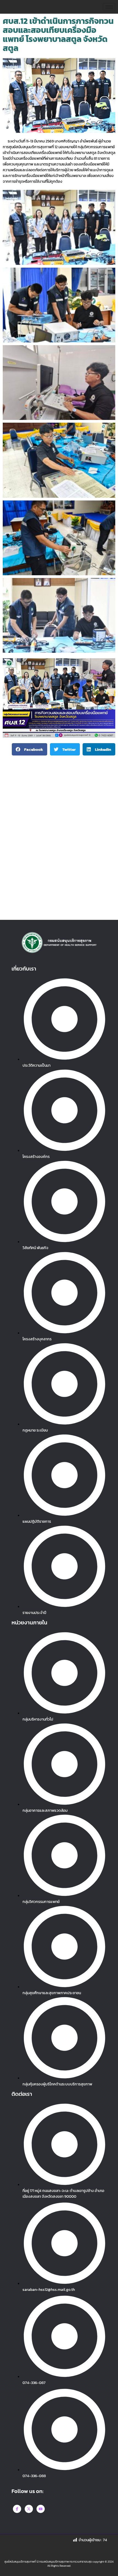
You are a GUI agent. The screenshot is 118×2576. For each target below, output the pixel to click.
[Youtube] (41, 2509)
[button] (29, 749)
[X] (29, 2509)
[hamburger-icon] (109, 7)
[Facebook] (17, 2509)
